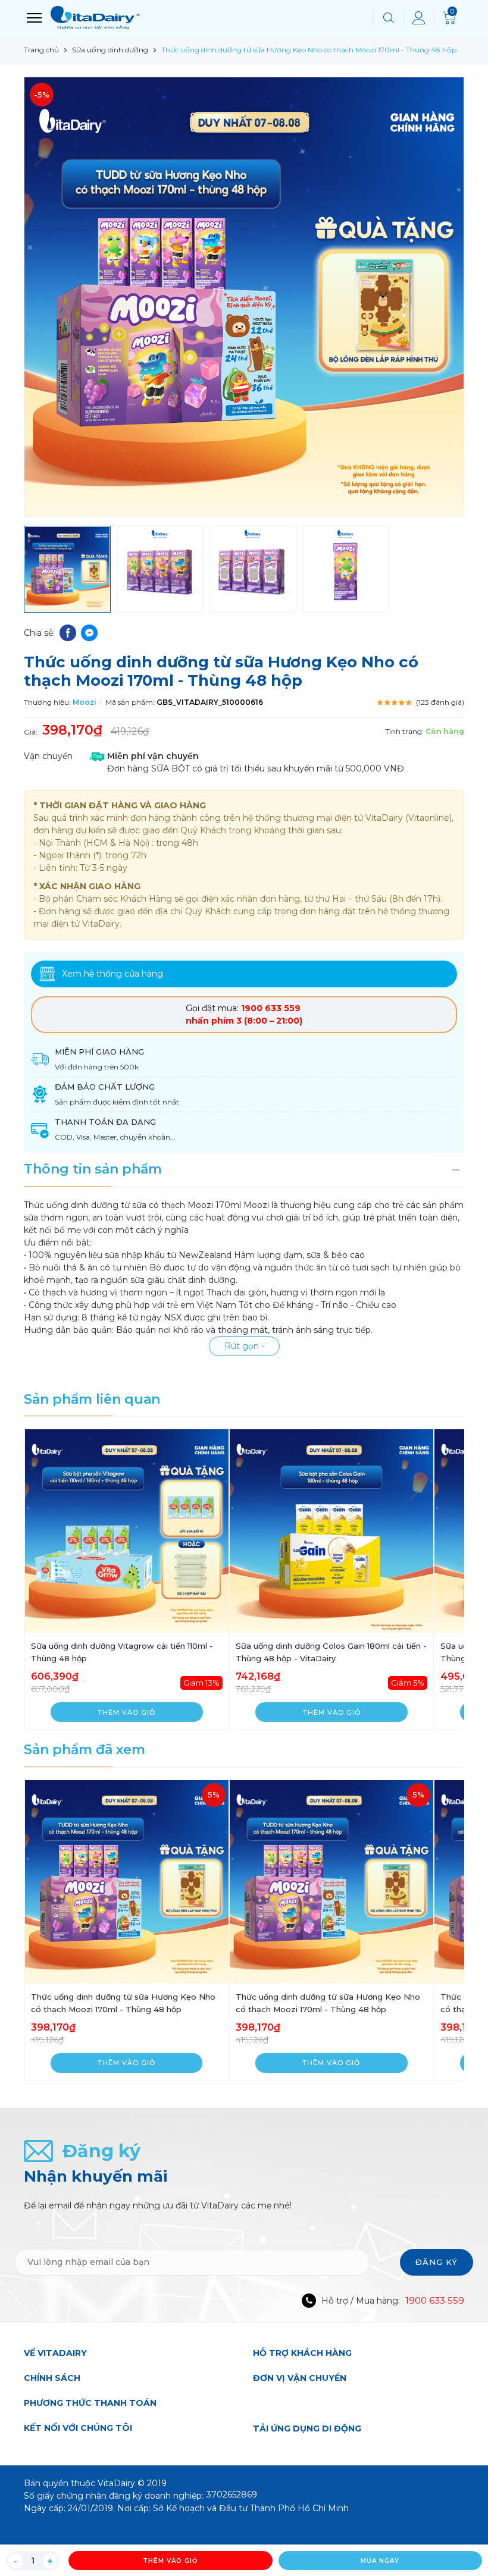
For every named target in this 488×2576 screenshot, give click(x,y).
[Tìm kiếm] (389, 18)
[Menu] (34, 18)
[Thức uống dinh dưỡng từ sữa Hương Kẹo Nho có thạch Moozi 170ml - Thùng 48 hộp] (127, 1882)
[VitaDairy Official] (209, 18)
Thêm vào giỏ (170, 2561)
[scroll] (464, 2523)
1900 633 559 (435, 2300)
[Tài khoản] (419, 18)
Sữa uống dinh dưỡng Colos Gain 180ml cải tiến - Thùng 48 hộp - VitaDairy (331, 1652)
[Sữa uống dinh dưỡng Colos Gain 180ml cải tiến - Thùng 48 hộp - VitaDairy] (331, 1531)
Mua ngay (380, 2561)
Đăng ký (437, 2262)
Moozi (85, 702)
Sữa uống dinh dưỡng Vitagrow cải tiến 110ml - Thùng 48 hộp (122, 1652)
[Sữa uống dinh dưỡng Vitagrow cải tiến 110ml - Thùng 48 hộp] (127, 1531)
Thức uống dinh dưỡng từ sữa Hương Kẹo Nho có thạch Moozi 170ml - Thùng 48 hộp (123, 2003)
